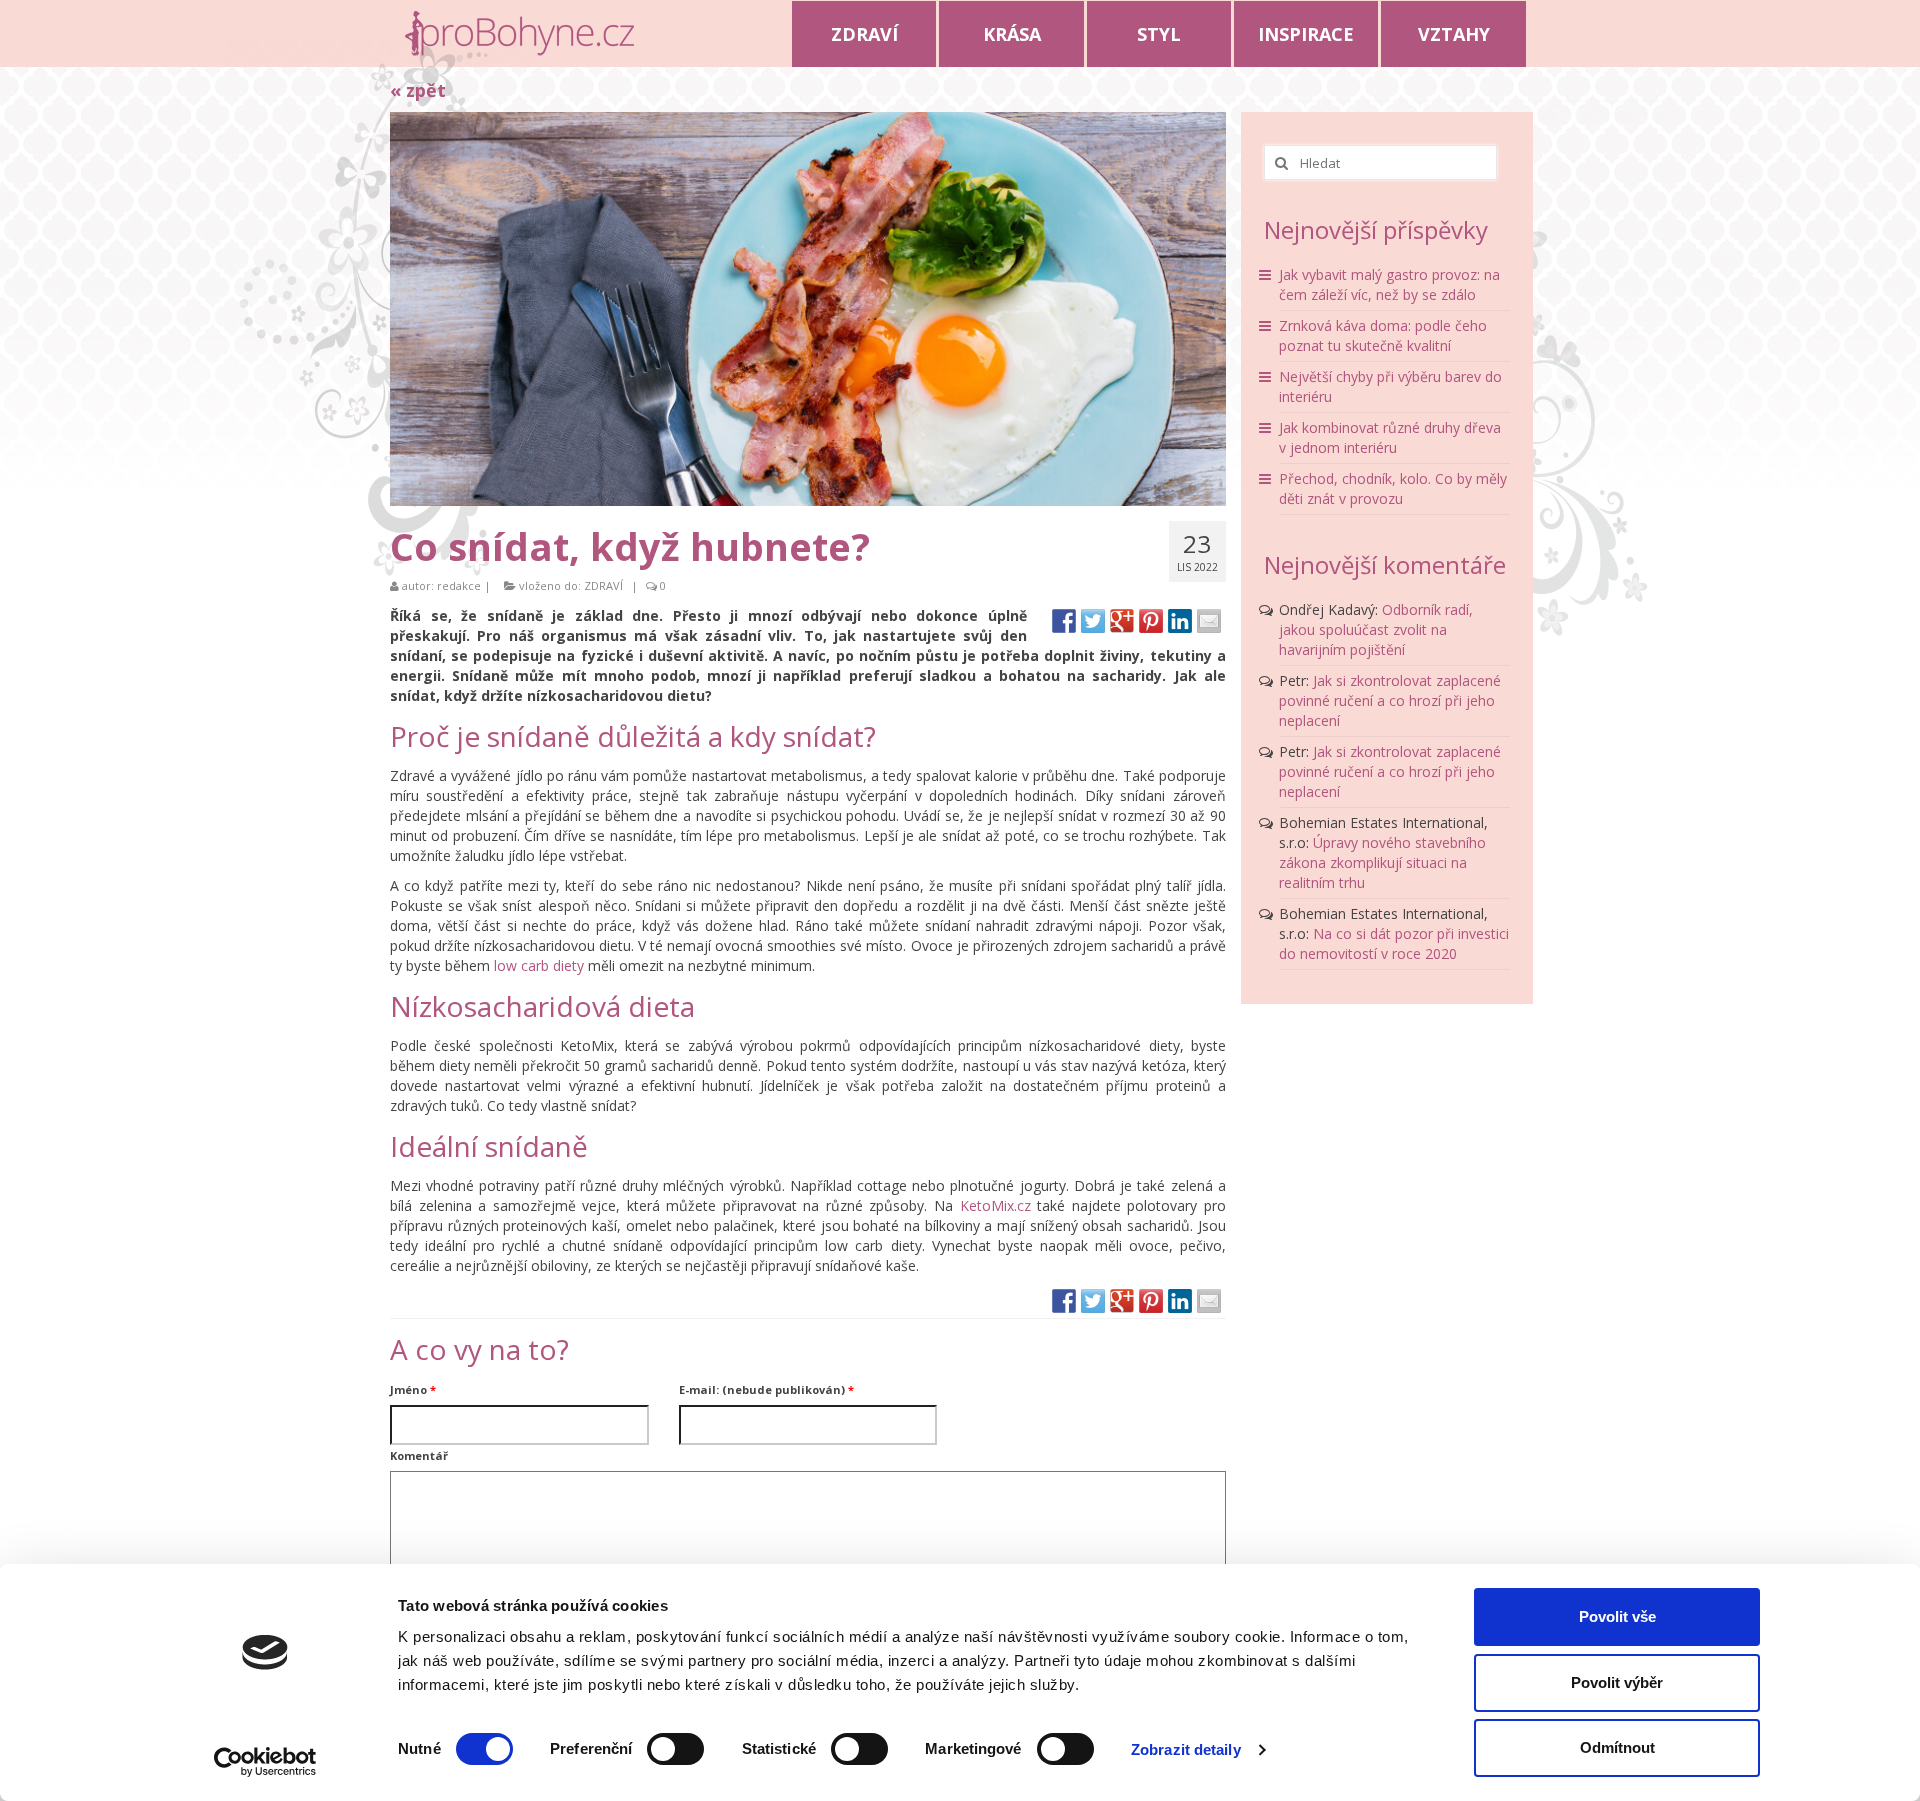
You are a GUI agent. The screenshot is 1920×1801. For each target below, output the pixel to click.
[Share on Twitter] (1093, 621)
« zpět (418, 90)
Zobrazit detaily (1186, 1749)
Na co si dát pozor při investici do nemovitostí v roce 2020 (1394, 943)
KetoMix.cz (995, 1205)
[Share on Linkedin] (1180, 621)
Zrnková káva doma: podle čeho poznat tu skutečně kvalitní (1383, 335)
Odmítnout (1617, 1747)
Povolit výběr (1617, 1682)
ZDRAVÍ (864, 34)
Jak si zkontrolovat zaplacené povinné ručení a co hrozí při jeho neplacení (1390, 700)
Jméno (413, 1389)
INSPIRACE (1306, 34)
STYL (1159, 34)
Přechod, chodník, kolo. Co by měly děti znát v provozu (1393, 488)
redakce (459, 585)
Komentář (419, 1455)
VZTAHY (1454, 34)
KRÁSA (1012, 34)
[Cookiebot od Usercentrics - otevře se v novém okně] (265, 1762)
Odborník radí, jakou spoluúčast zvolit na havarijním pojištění (1376, 629)
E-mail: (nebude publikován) (766, 1389)
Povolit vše (1617, 1616)
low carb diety (539, 965)
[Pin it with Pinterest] (1151, 621)
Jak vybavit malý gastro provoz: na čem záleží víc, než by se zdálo (1389, 284)
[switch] (675, 1749)
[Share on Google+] (1122, 621)
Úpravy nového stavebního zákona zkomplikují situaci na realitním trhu (1382, 862)
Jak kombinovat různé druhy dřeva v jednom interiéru (1390, 437)
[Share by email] (1209, 621)
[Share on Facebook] (1064, 621)
